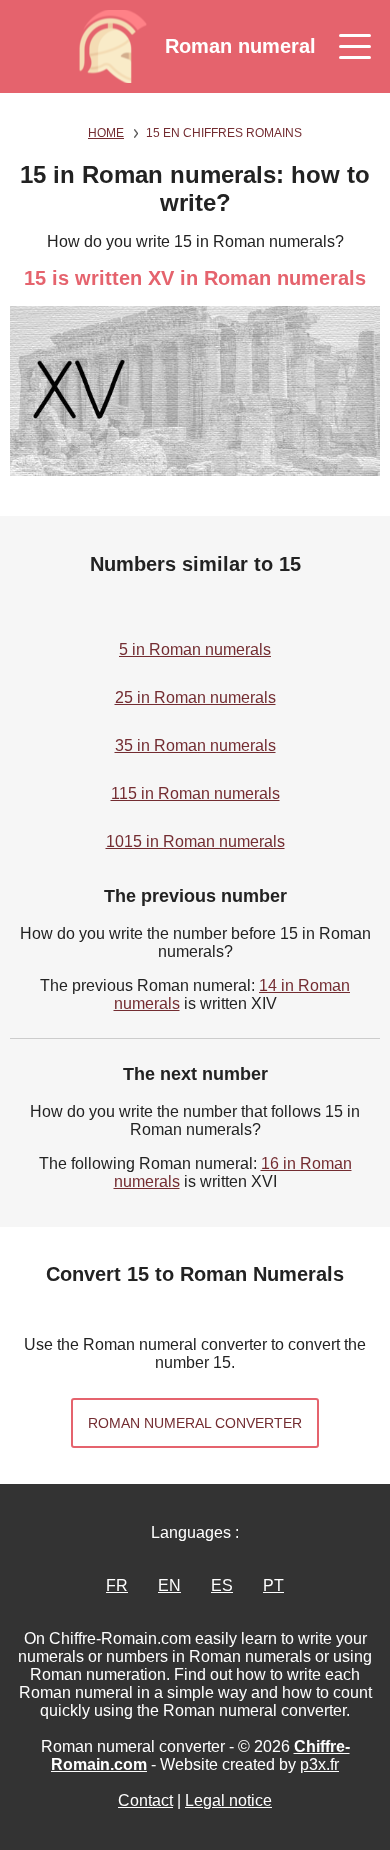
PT (273, 1585)
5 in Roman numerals (195, 649)
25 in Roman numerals (195, 697)
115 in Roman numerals (195, 793)
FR (117, 1585)
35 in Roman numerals (195, 745)
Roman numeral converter (195, 1423)
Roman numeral (240, 46)
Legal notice (228, 1800)
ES (222, 1585)
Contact (145, 1800)
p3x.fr (319, 1764)
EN (169, 1585)
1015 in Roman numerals (195, 841)
